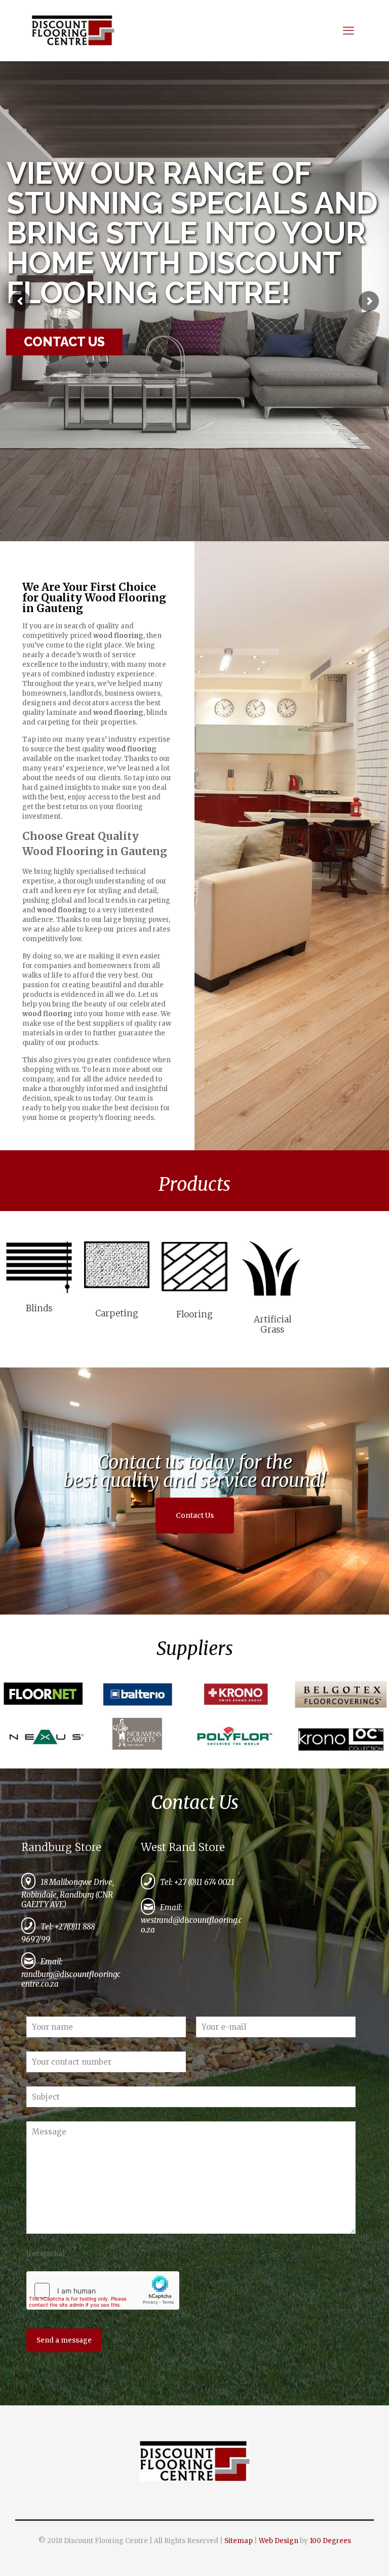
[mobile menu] (352, 30)
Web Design (279, 2541)
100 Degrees (330, 2541)
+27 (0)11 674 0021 (204, 1882)
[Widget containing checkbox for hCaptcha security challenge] (103, 2290)
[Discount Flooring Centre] (73, 30)
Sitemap (239, 2541)
